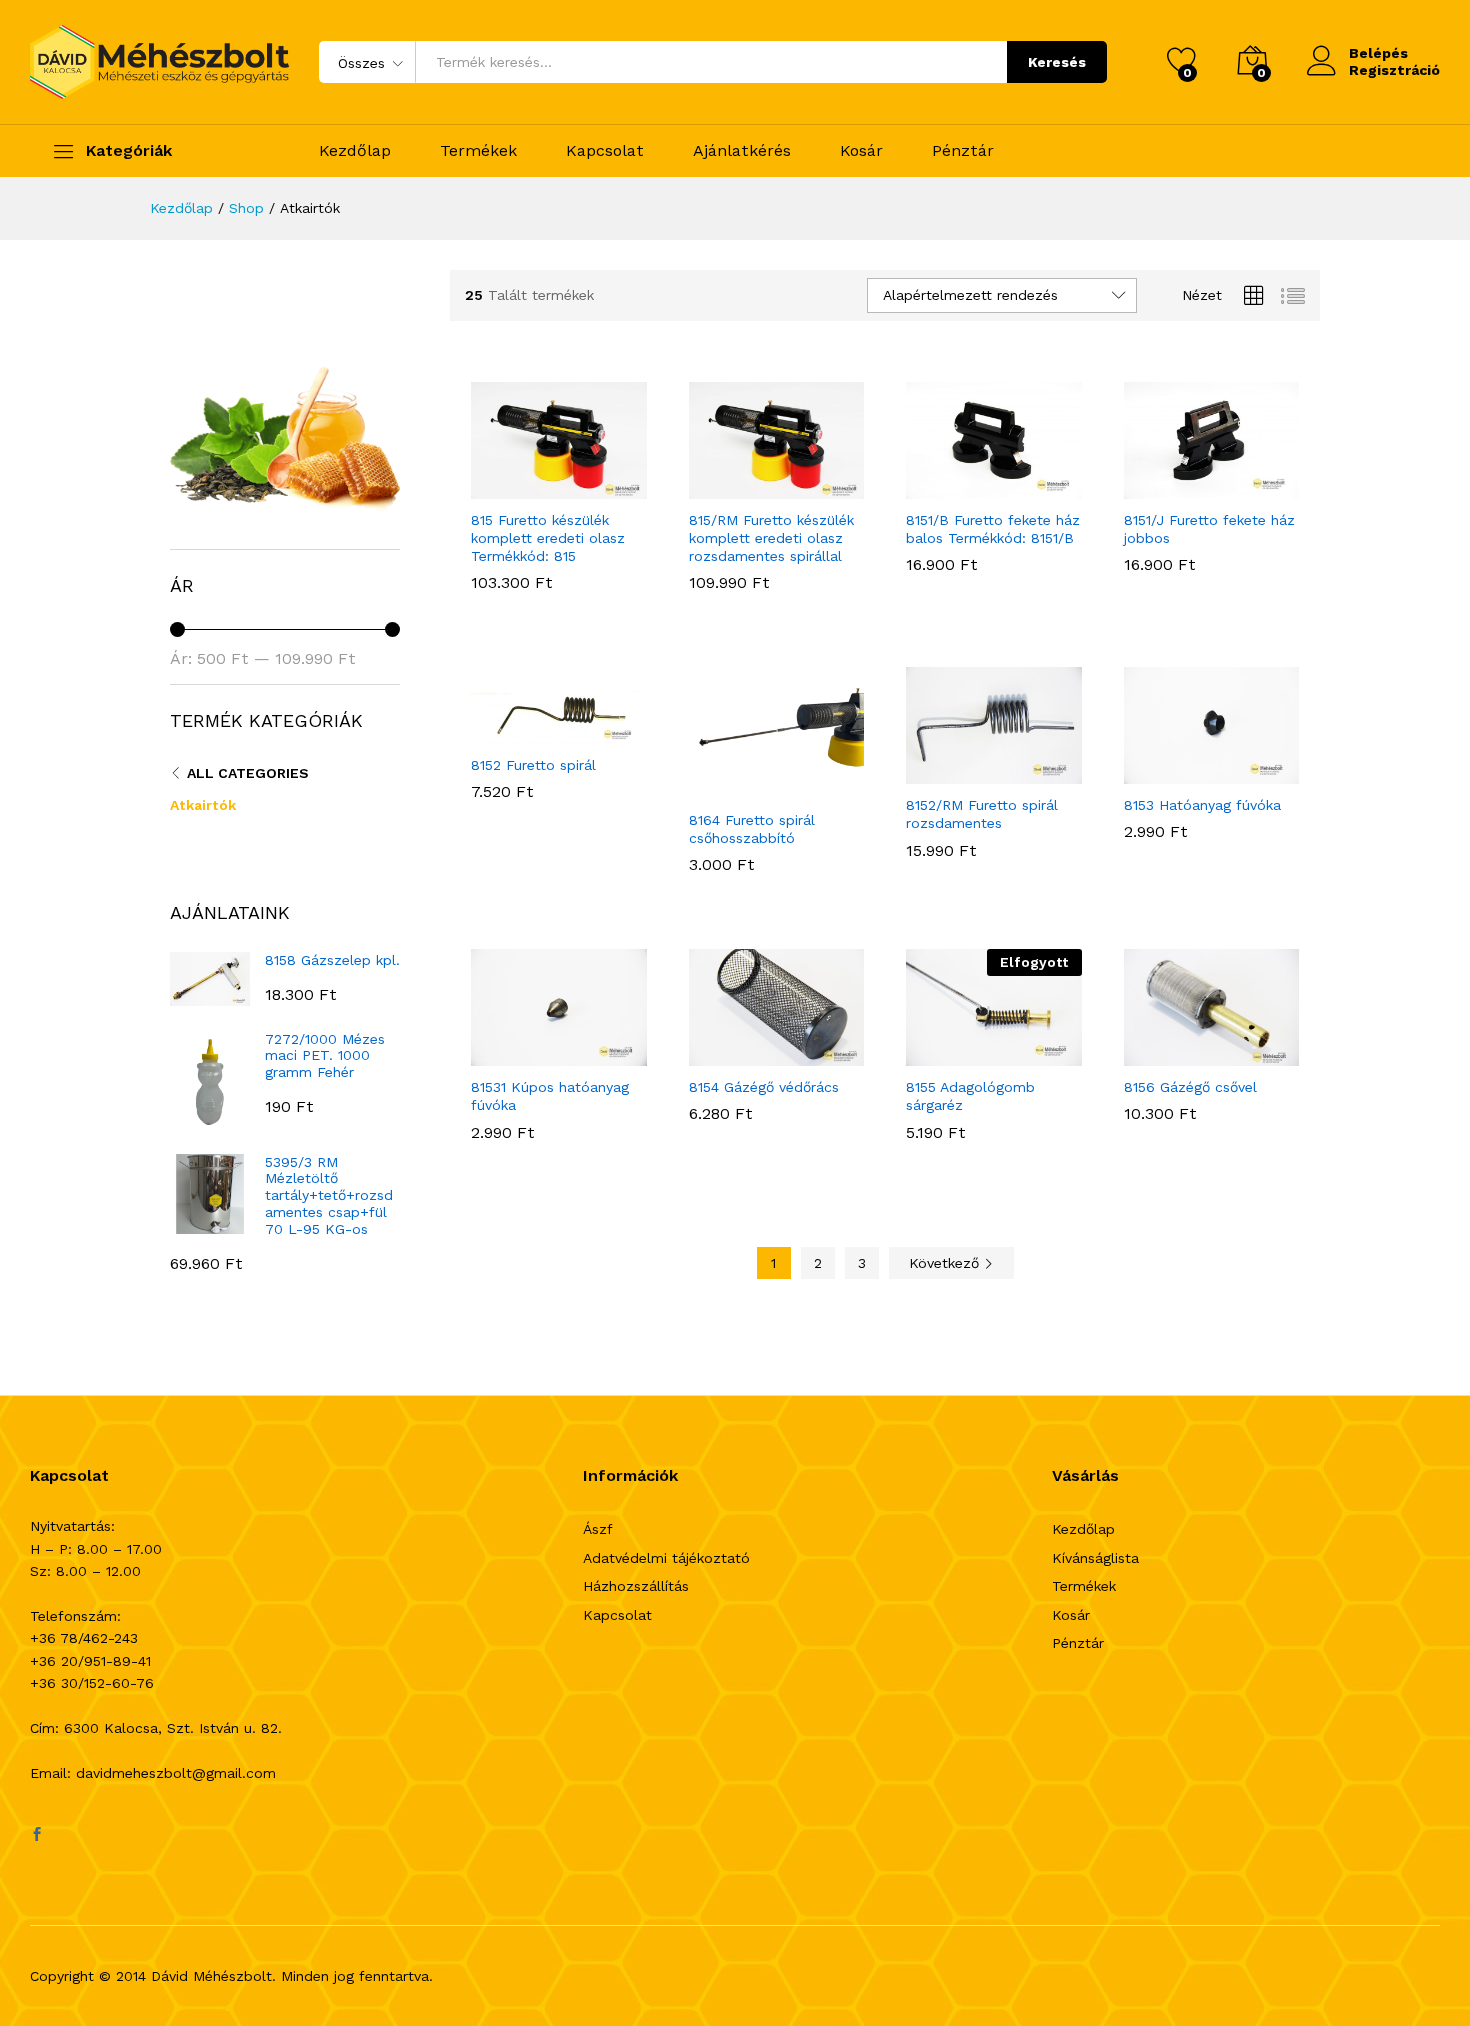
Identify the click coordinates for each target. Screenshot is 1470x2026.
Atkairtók (203, 805)
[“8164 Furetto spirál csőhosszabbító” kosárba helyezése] (727, 787)
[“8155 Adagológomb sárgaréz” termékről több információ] (945, 1054)
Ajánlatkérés (742, 151)
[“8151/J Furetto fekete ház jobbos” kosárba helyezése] (1162, 487)
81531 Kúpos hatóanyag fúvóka (550, 1096)
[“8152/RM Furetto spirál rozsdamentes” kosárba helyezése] (945, 772)
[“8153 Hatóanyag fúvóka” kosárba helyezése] (1162, 772)
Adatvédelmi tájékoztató (666, 1558)
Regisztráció (1394, 70)
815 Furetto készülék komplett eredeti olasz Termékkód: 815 (548, 538)
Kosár (861, 151)
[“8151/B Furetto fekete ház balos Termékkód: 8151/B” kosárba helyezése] (945, 487)
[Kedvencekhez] (602, 487)
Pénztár (963, 151)
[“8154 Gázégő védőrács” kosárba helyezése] (727, 1054)
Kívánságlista (1095, 1558)
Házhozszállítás (636, 1586)
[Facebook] (37, 1835)
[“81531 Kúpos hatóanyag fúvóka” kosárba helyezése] (510, 1054)
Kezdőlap (355, 151)
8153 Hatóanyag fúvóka (1202, 805)
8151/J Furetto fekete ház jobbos (1209, 529)
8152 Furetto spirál (533, 765)
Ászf (598, 1529)
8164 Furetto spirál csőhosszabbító (752, 829)
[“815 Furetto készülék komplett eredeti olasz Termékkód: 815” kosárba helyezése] (510, 487)
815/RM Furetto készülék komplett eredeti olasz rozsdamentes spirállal (771, 538)
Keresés (1057, 62)
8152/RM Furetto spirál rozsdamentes (982, 814)
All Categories (248, 773)
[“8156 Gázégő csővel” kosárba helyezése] (1162, 1054)
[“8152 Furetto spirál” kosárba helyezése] (510, 732)
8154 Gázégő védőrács (764, 1087)
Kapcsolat (605, 151)
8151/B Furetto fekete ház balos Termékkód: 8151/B (993, 529)
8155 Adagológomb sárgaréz (970, 1096)
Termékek (478, 151)
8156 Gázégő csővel (1190, 1087)
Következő (946, 1263)
